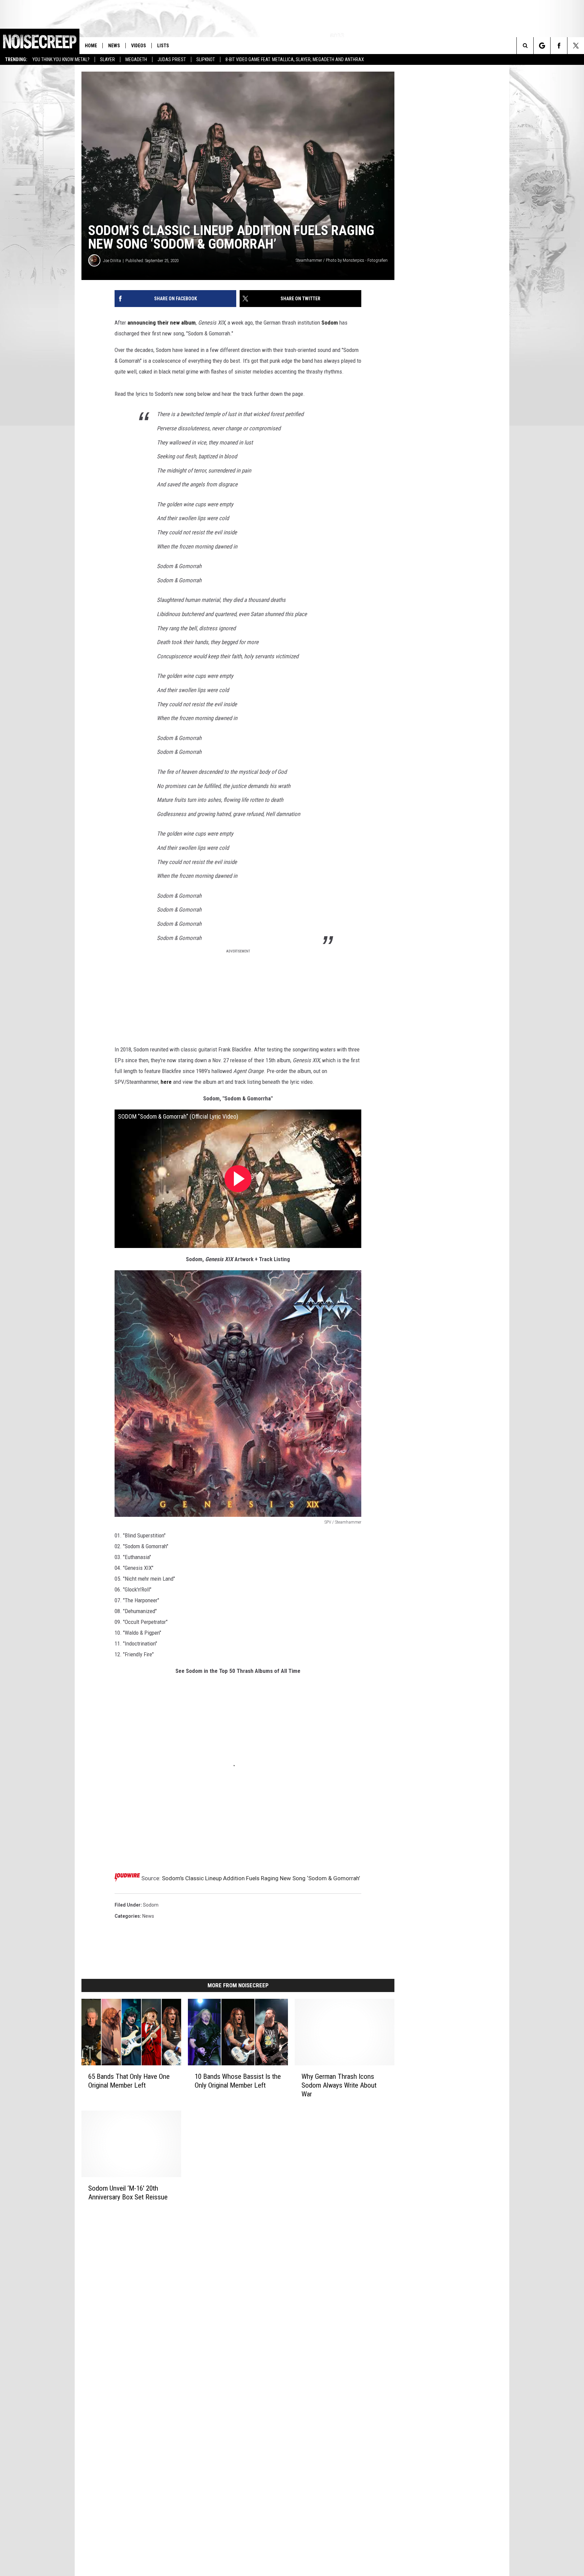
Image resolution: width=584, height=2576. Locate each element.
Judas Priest (172, 59)
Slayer (107, 59)
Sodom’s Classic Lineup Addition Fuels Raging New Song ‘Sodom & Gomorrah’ (261, 1878)
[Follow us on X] (576, 46)
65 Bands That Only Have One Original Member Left (129, 2081)
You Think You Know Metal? (61, 59)
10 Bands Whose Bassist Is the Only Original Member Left (238, 2081)
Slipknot (206, 59)
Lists (163, 46)
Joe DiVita (112, 261)
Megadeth (136, 59)
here (166, 1082)
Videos (139, 46)
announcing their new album (162, 323)
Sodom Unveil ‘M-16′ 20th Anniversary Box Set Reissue (128, 2192)
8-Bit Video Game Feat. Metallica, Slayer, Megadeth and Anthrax (295, 59)
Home (91, 46)
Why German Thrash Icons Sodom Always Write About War (339, 2085)
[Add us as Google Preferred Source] (542, 46)
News (114, 46)
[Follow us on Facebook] (559, 46)
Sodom (330, 323)
